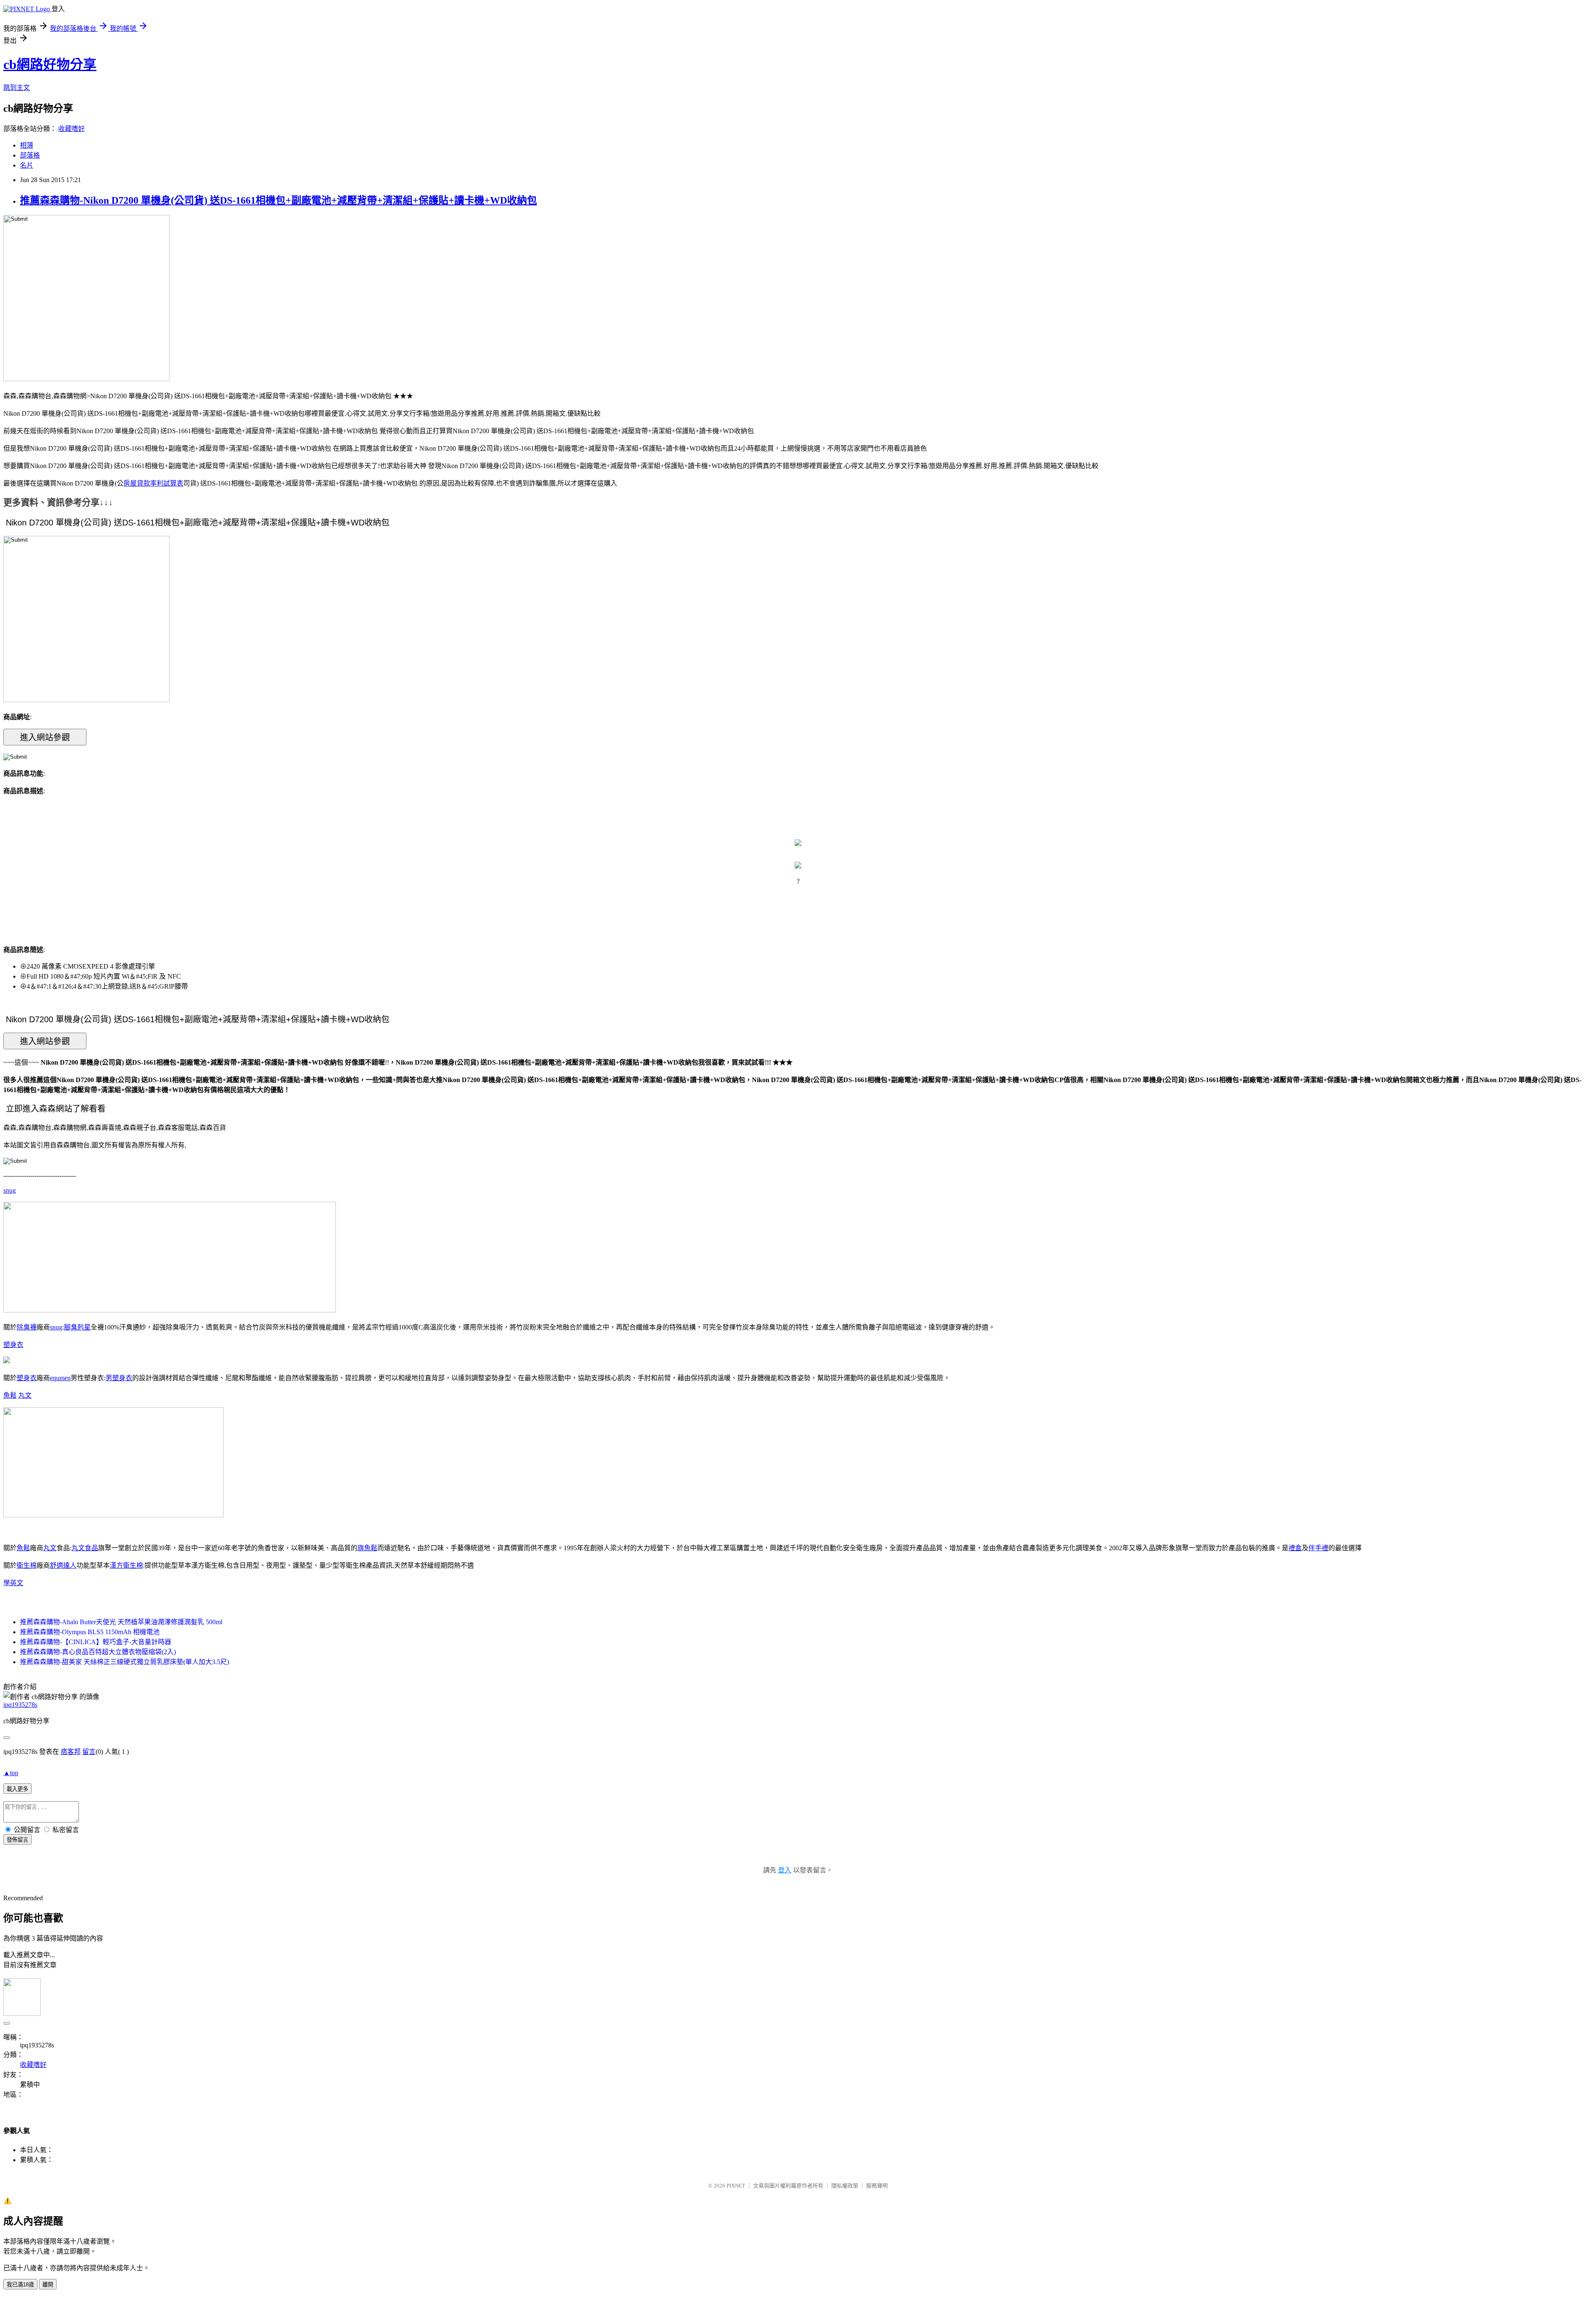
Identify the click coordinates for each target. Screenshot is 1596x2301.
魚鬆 (10, 1395)
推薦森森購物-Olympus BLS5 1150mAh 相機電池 (90, 1632)
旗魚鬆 (367, 1548)
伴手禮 (1318, 1548)
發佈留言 (17, 1840)
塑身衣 (13, 1345)
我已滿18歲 (20, 2285)
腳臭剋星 (77, 1327)
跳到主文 (17, 88)
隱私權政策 (845, 2186)
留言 (89, 1752)
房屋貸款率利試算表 (153, 483)
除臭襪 (27, 1327)
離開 (48, 2285)
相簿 (27, 145)
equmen (60, 1378)
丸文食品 (85, 1548)
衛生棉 (27, 1565)
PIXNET (736, 2186)
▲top (11, 1773)
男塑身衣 (119, 1378)
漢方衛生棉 (126, 1565)
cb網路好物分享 (50, 64)
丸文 (25, 1395)
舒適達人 (63, 1565)
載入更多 (17, 1789)
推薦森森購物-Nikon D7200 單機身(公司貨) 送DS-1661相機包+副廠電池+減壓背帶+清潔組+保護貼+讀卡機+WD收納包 (278, 200)
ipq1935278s (20, 1705)
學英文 (13, 1583)
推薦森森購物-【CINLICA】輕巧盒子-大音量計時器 (96, 1642)
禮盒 (1295, 1548)
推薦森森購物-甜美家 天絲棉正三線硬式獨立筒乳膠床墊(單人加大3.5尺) (124, 1662)
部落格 (30, 155)
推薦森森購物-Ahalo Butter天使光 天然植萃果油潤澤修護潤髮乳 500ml (121, 1622)
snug (10, 1190)
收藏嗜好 (71, 129)
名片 (27, 165)
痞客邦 (71, 1752)
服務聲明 (877, 2186)
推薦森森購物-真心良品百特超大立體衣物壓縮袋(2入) (98, 1652)
